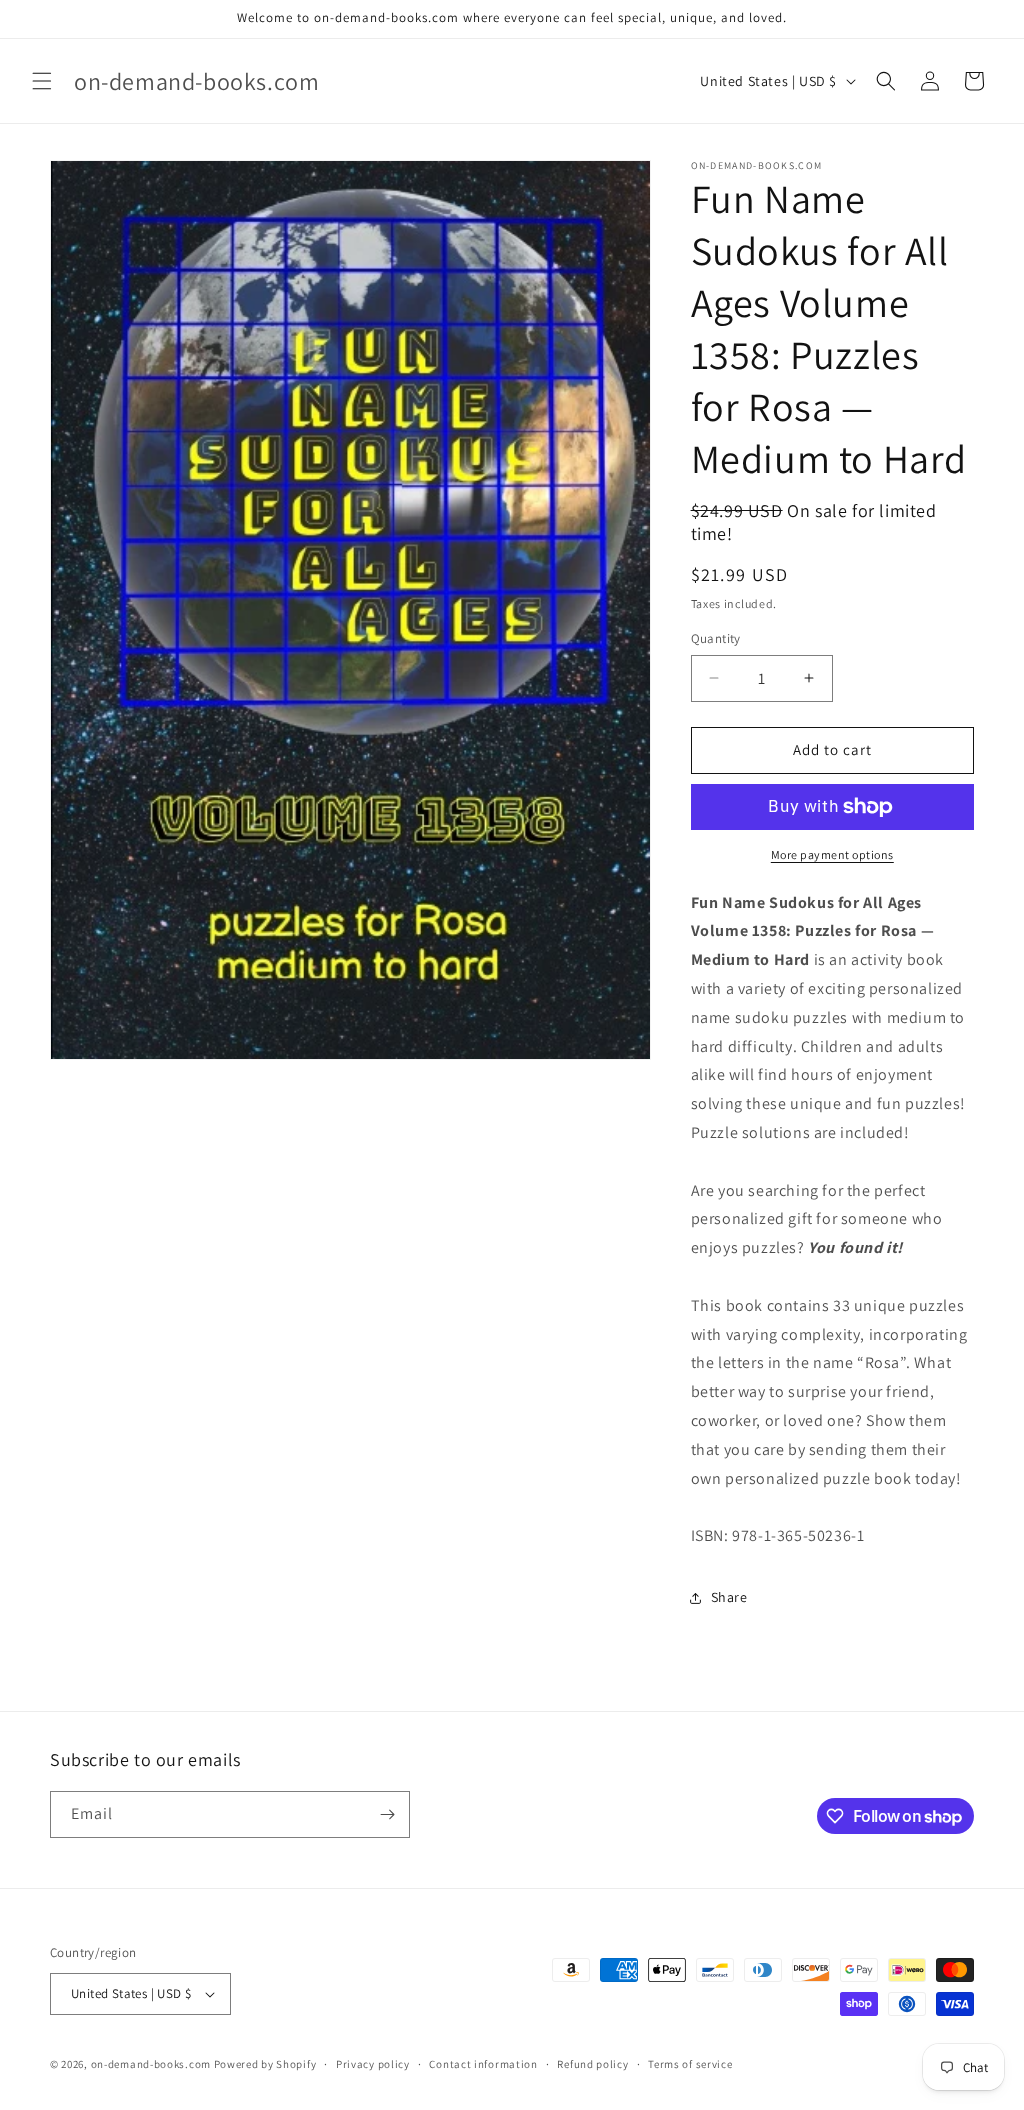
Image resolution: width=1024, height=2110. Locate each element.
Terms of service (690, 2064)
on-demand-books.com (151, 2064)
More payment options (832, 854)
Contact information (483, 2064)
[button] (42, 81)
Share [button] (729, 1597)
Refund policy (592, 2064)
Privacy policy (373, 2064)
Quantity (716, 638)
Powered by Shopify (265, 2064)
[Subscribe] (387, 1814)
